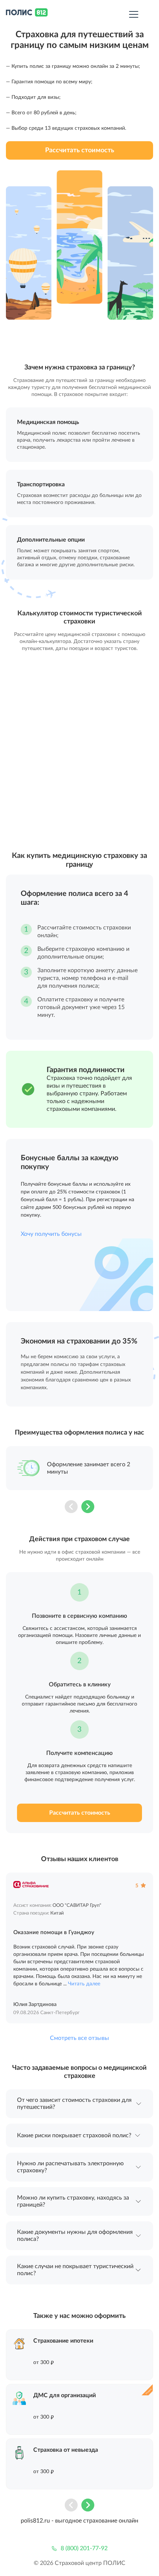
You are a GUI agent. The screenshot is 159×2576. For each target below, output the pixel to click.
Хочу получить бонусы (51, 1234)
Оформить (79, 2355)
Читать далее (84, 1984)
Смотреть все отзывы (79, 2038)
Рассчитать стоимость (80, 150)
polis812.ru (35, 2521)
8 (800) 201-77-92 (84, 2548)
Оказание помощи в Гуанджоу (54, 1932)
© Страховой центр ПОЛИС (79, 2563)
